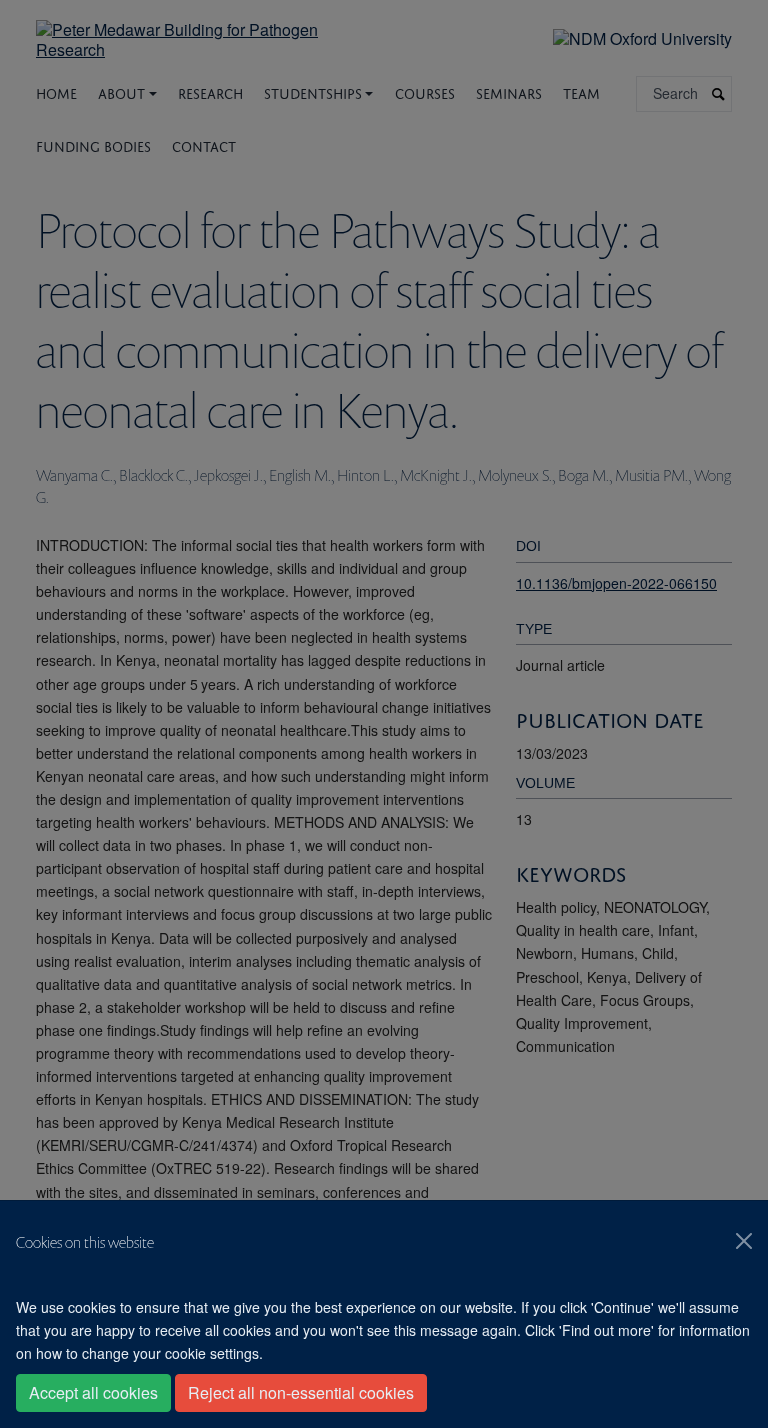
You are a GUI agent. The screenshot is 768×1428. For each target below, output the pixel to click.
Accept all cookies (93, 1392)
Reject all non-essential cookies (301, 1392)
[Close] (744, 1241)
